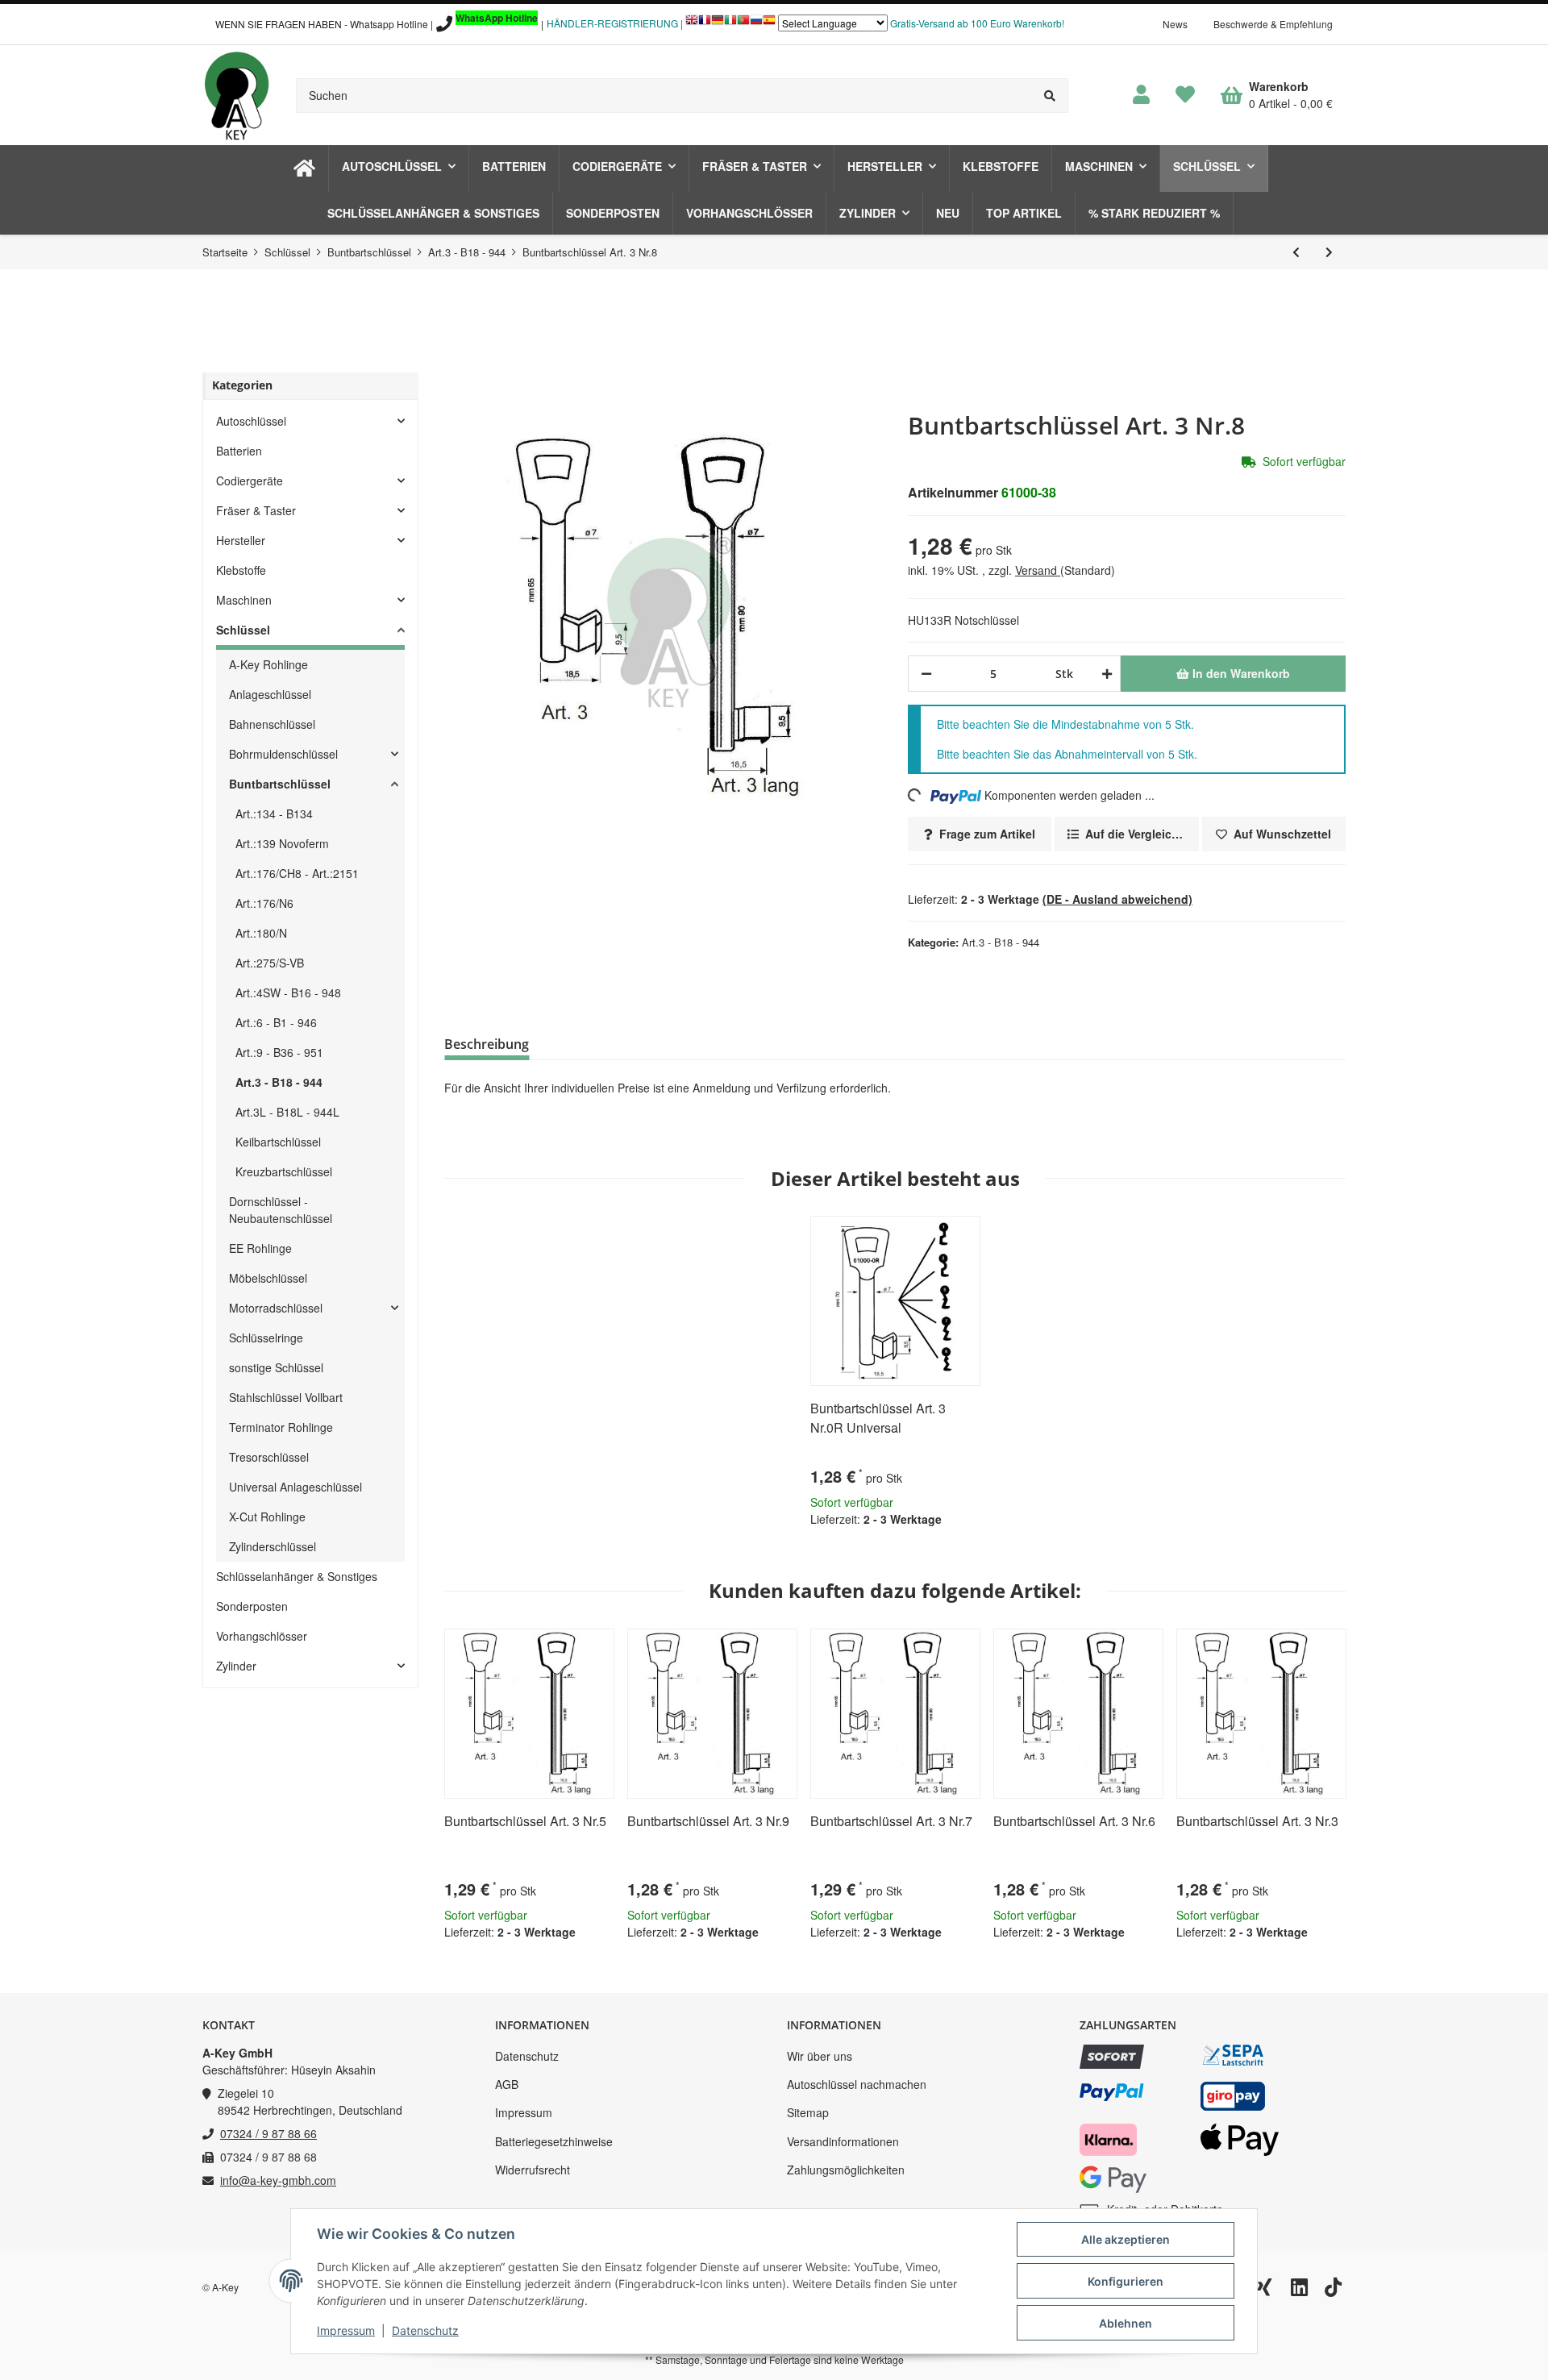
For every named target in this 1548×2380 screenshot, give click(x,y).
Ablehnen (1126, 2323)
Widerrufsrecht (533, 2170)
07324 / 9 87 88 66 (268, 2133)
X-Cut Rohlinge (267, 1517)
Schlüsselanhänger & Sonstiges (297, 1576)
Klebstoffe (241, 570)
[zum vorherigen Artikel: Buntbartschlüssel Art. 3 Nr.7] (1296, 252)
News (1175, 24)
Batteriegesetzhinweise (554, 2141)
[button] (1141, 95)
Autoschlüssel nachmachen (857, 2084)
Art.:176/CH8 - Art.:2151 (297, 873)
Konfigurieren (1126, 2281)
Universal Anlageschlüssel (295, 1487)
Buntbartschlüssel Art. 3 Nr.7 (891, 1821)
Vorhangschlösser (262, 1636)
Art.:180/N (261, 933)
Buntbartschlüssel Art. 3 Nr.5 (525, 1821)
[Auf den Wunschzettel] (961, 1235)
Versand (1038, 570)
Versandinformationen (843, 2141)
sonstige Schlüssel (276, 1367)
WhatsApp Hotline (497, 18)
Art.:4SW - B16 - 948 (288, 992)
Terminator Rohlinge (281, 1427)
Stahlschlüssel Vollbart (286, 1397)
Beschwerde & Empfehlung (1273, 24)
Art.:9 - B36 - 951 (279, 1052)
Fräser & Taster (256, 510)
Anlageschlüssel (270, 694)
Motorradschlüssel (276, 1308)
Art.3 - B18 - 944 (1001, 942)
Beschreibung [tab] (487, 1044)
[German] (718, 24)
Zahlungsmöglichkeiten (846, 2170)
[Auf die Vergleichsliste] (922, 1235)
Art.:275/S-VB (270, 963)
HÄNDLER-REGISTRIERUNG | (615, 23)
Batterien (239, 451)
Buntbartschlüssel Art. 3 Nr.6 (1074, 1821)
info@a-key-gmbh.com (278, 2180)
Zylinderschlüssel (273, 1546)
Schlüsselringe (266, 1338)
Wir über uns (820, 2056)
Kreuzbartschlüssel (284, 1171)
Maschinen (244, 600)
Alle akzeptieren (1126, 2239)
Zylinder (236, 1666)
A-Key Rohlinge (268, 664)
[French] (705, 24)
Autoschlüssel (251, 421)
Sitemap (808, 2112)
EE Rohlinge (260, 1248)
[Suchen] (1050, 96)
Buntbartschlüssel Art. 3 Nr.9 (708, 1821)
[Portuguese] (743, 24)
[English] (692, 24)
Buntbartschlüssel (280, 784)
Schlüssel (243, 630)
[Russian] (756, 24)
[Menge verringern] (926, 674)
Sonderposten (252, 1606)
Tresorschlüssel (269, 1457)
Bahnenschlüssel (272, 724)
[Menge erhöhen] (1104, 674)
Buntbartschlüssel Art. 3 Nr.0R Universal (878, 1418)
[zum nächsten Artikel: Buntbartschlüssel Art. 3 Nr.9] (1329, 252)
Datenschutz (527, 2056)
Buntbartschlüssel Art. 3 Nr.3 (1257, 1821)
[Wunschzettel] (1185, 95)
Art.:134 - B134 (274, 813)
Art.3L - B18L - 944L (287, 1112)
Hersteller (241, 540)
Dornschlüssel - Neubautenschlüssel (281, 1210)
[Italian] (730, 24)
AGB (507, 2084)
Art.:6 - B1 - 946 (276, 1022)
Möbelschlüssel (268, 1278)
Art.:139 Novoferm (282, 843)
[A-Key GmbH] (236, 95)
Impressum (524, 2112)
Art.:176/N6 (264, 903)
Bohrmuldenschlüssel (283, 754)
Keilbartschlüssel (278, 1142)
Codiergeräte (250, 481)
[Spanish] (769, 24)
